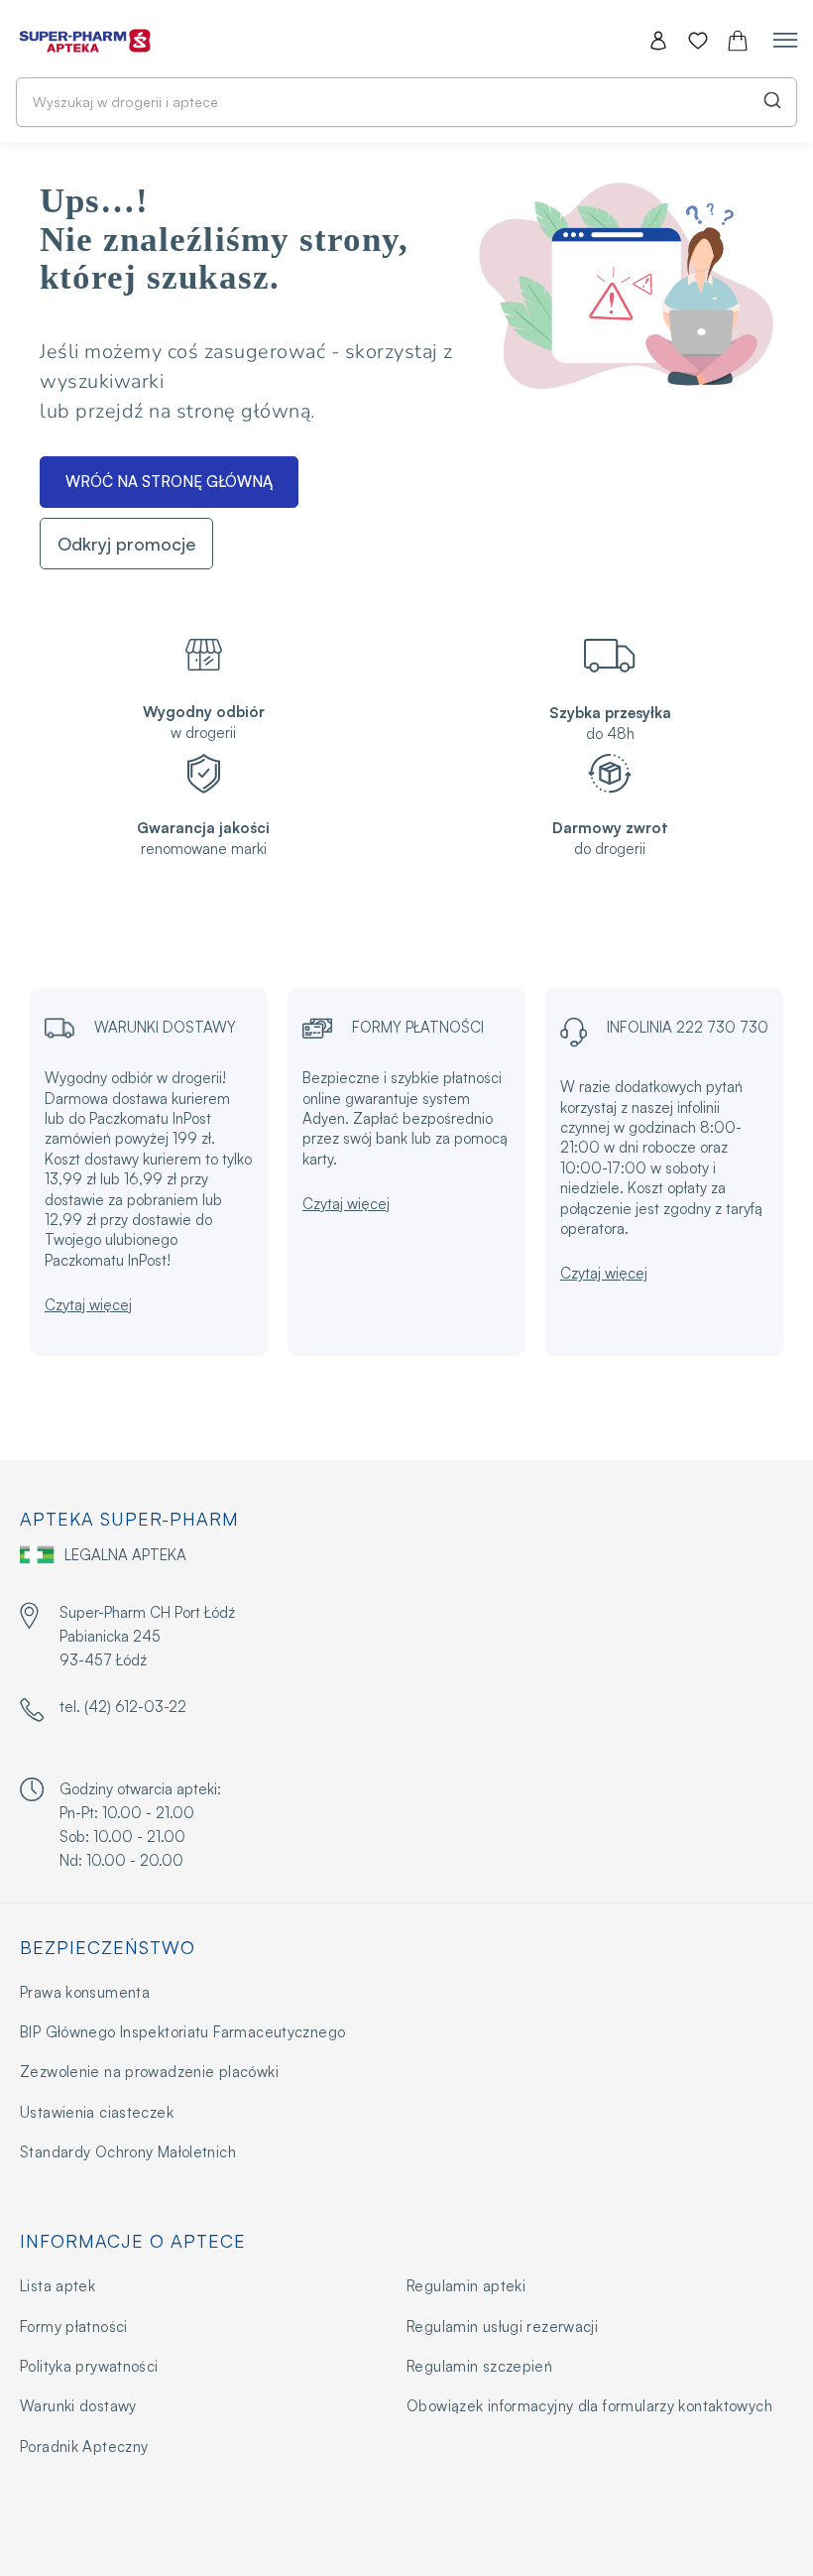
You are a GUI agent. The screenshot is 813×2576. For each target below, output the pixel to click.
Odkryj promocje (126, 544)
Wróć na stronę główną (169, 482)
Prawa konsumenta (85, 1992)
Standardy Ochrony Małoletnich (128, 2152)
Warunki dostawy (78, 2406)
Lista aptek (58, 2286)
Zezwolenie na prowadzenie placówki (149, 2072)
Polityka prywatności (89, 2366)
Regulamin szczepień (479, 2366)
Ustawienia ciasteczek (97, 2112)
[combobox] (406, 102)
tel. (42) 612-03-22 (123, 1707)
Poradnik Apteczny (84, 2447)
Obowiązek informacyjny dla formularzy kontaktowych (589, 2406)
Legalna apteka (125, 1555)
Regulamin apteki (466, 2286)
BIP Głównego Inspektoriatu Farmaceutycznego (182, 2032)
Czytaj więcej (88, 1305)
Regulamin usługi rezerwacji (502, 2327)
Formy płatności (74, 2327)
